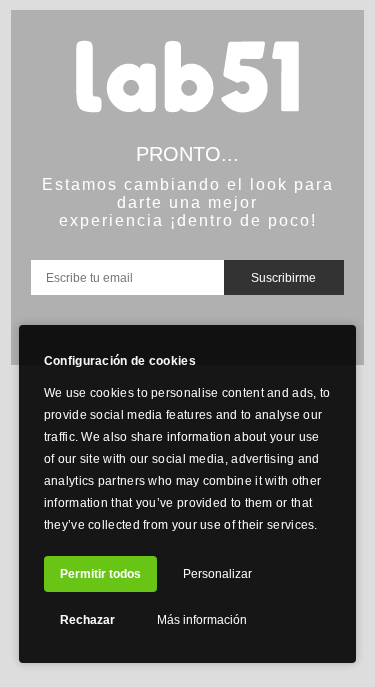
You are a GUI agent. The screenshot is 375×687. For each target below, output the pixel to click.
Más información (202, 620)
